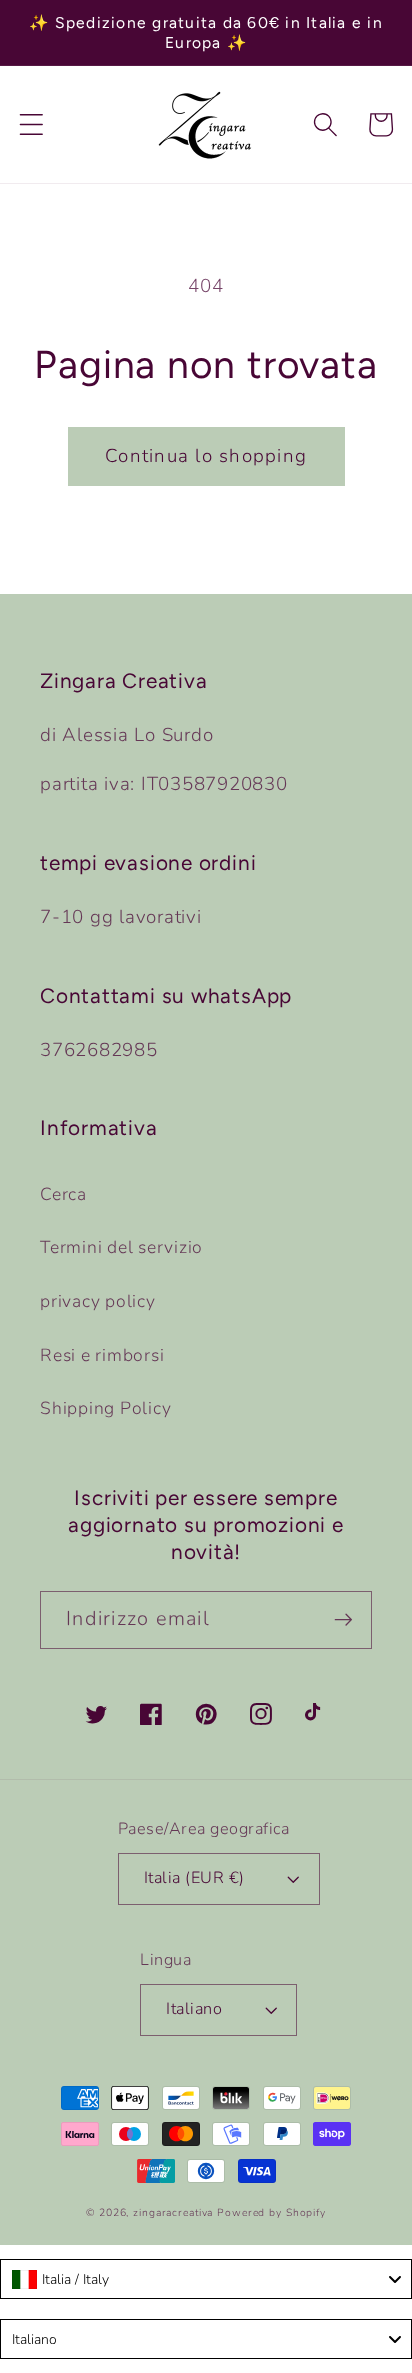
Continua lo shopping (206, 456)
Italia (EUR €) (194, 1878)
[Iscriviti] (343, 1620)
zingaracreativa (173, 2212)
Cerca (63, 1194)
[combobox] (206, 2279)
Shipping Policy (105, 1408)
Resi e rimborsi (102, 1355)
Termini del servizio (121, 1247)
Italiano (194, 2009)
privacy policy (98, 1301)
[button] (31, 124)
